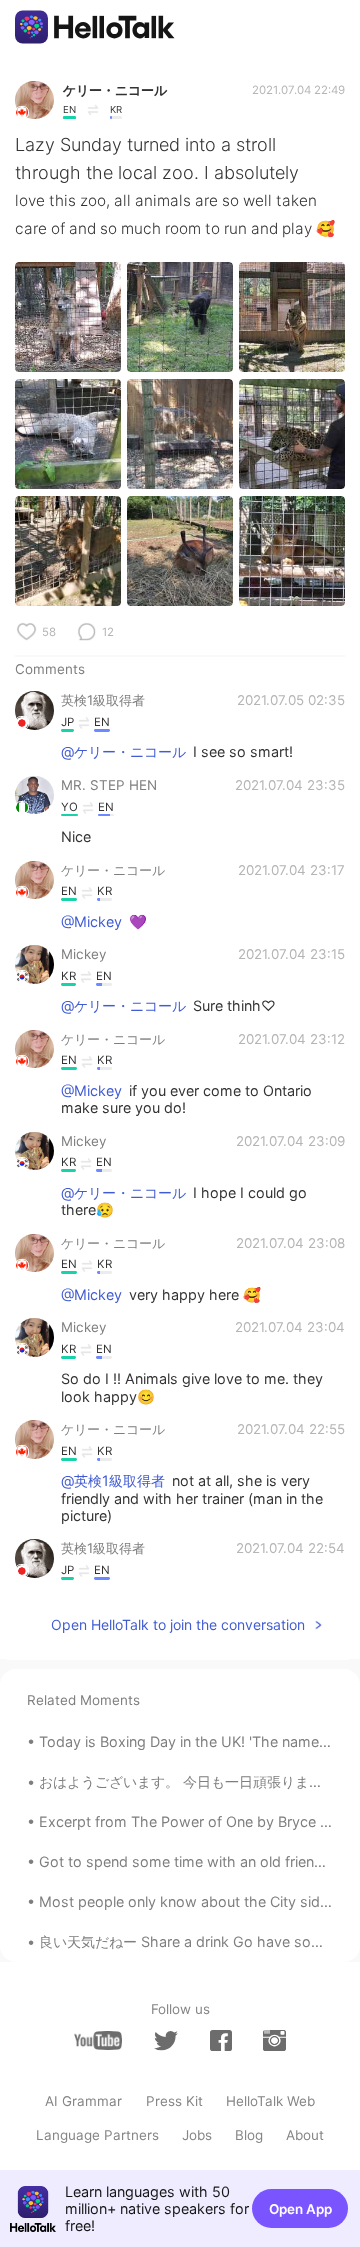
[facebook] (221, 2040)
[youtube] (98, 2040)
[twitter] (166, 2041)
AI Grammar (83, 2101)
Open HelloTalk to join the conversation (178, 1624)
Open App (300, 2209)
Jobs (197, 2135)
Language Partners (97, 2135)
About (305, 2135)
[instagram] (274, 2040)
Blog (249, 2135)
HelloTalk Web (270, 2101)
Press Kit (174, 2101)
